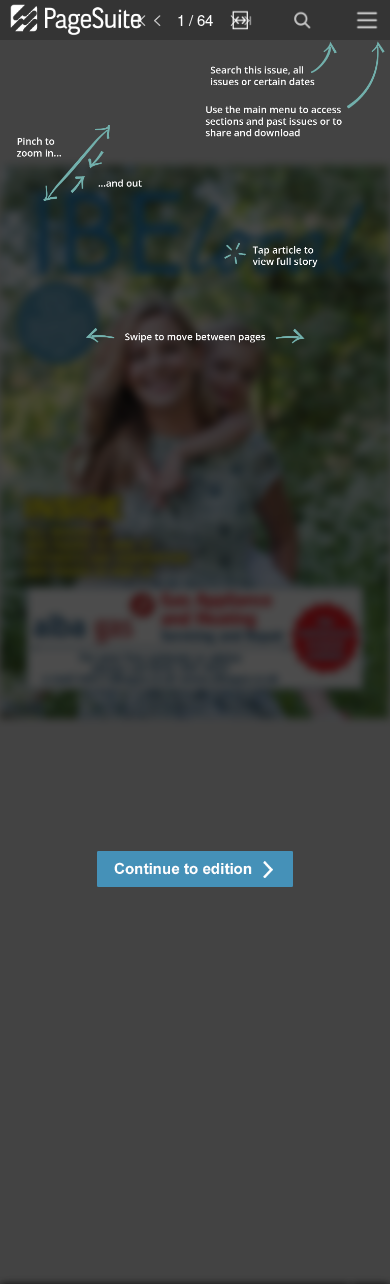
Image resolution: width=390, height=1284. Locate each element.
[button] (195, 871)
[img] (195, 662)
